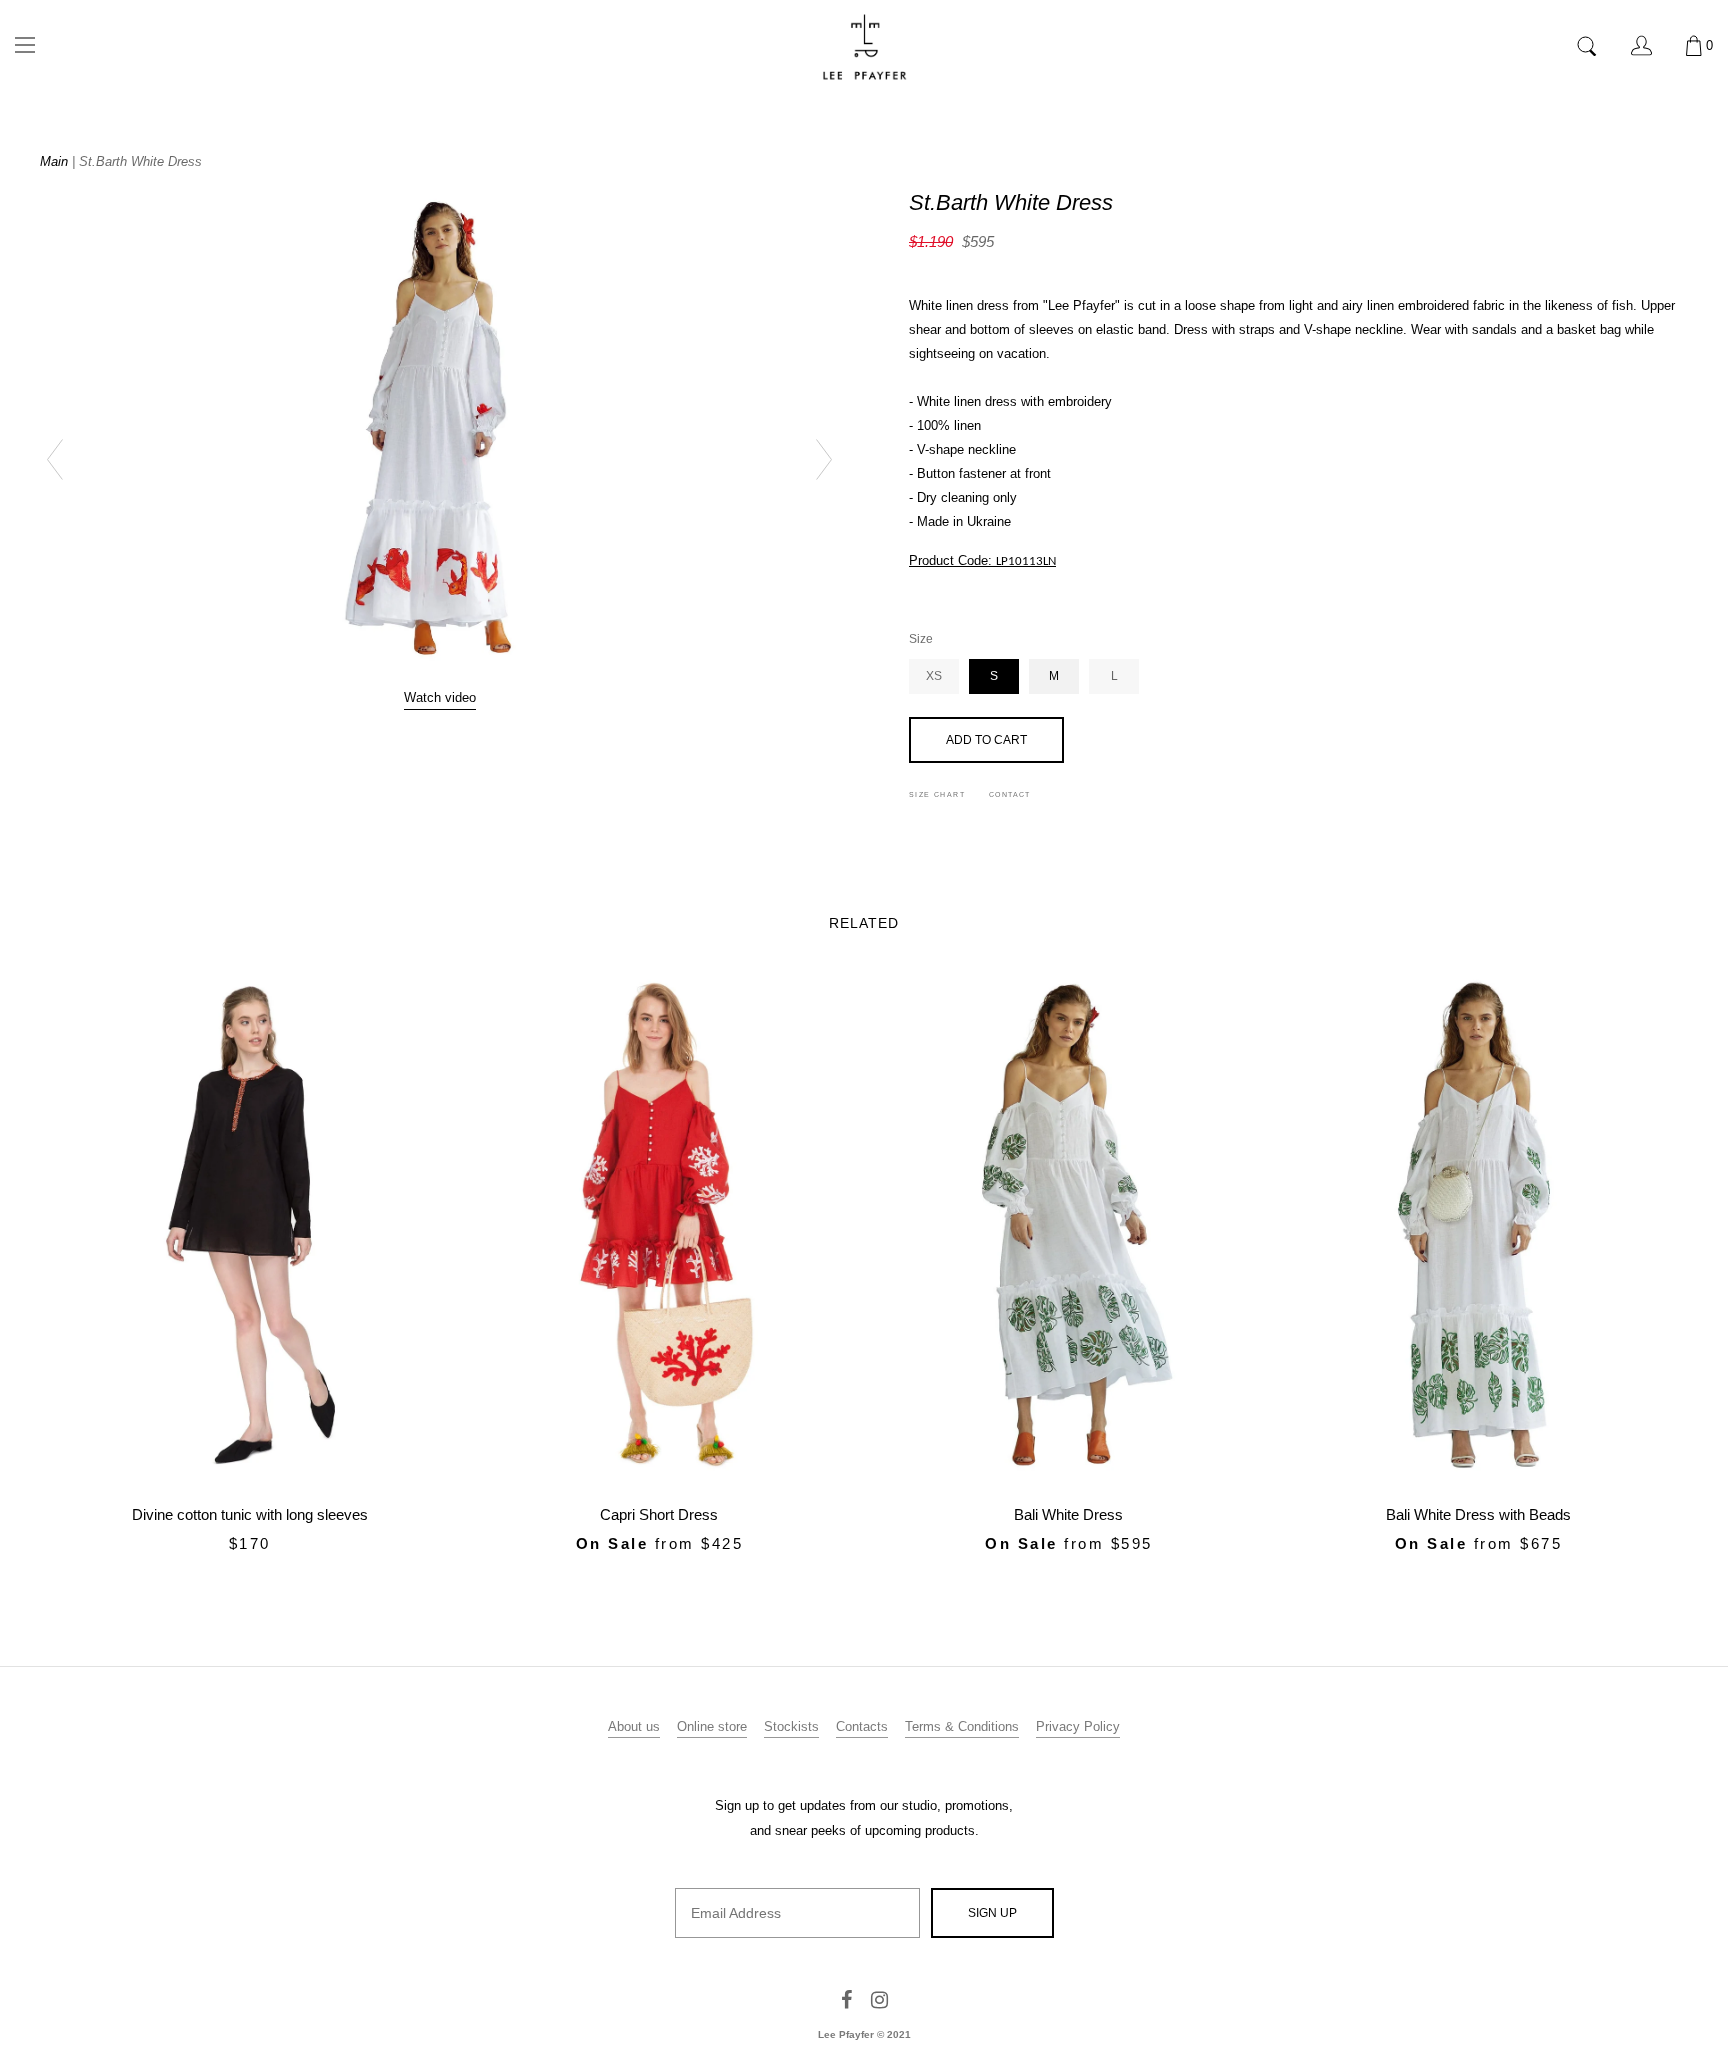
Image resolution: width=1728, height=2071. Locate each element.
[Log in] (1641, 45)
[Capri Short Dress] (660, 1228)
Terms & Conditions (962, 1726)
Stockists (791, 1726)
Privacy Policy (1078, 1726)
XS (934, 676)
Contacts (862, 1726)
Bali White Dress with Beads (1478, 1514)
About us (634, 1726)
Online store (712, 1726)
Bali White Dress (1068, 1514)
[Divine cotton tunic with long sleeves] (250, 1228)
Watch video (440, 697)
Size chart (937, 794)
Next (814, 461)
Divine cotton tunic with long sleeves (250, 1514)
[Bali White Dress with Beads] (1479, 1228)
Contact (1010, 794)
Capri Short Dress (659, 1514)
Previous (65, 461)
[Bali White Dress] (1069, 1228)
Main (54, 161)
